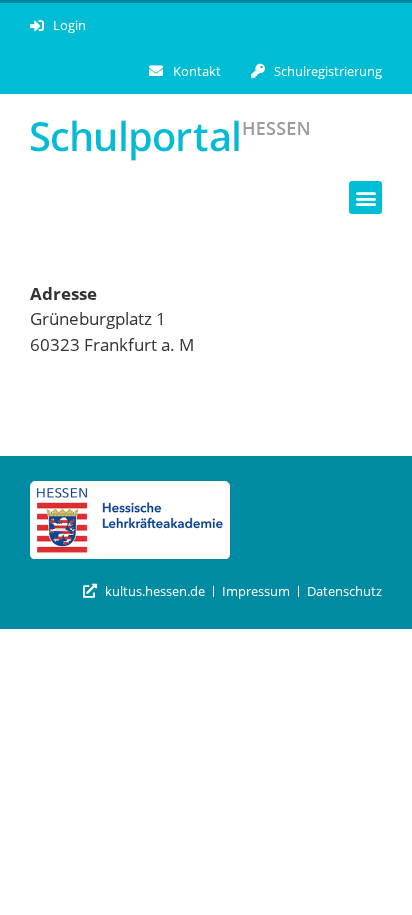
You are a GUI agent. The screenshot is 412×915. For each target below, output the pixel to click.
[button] (365, 197)
